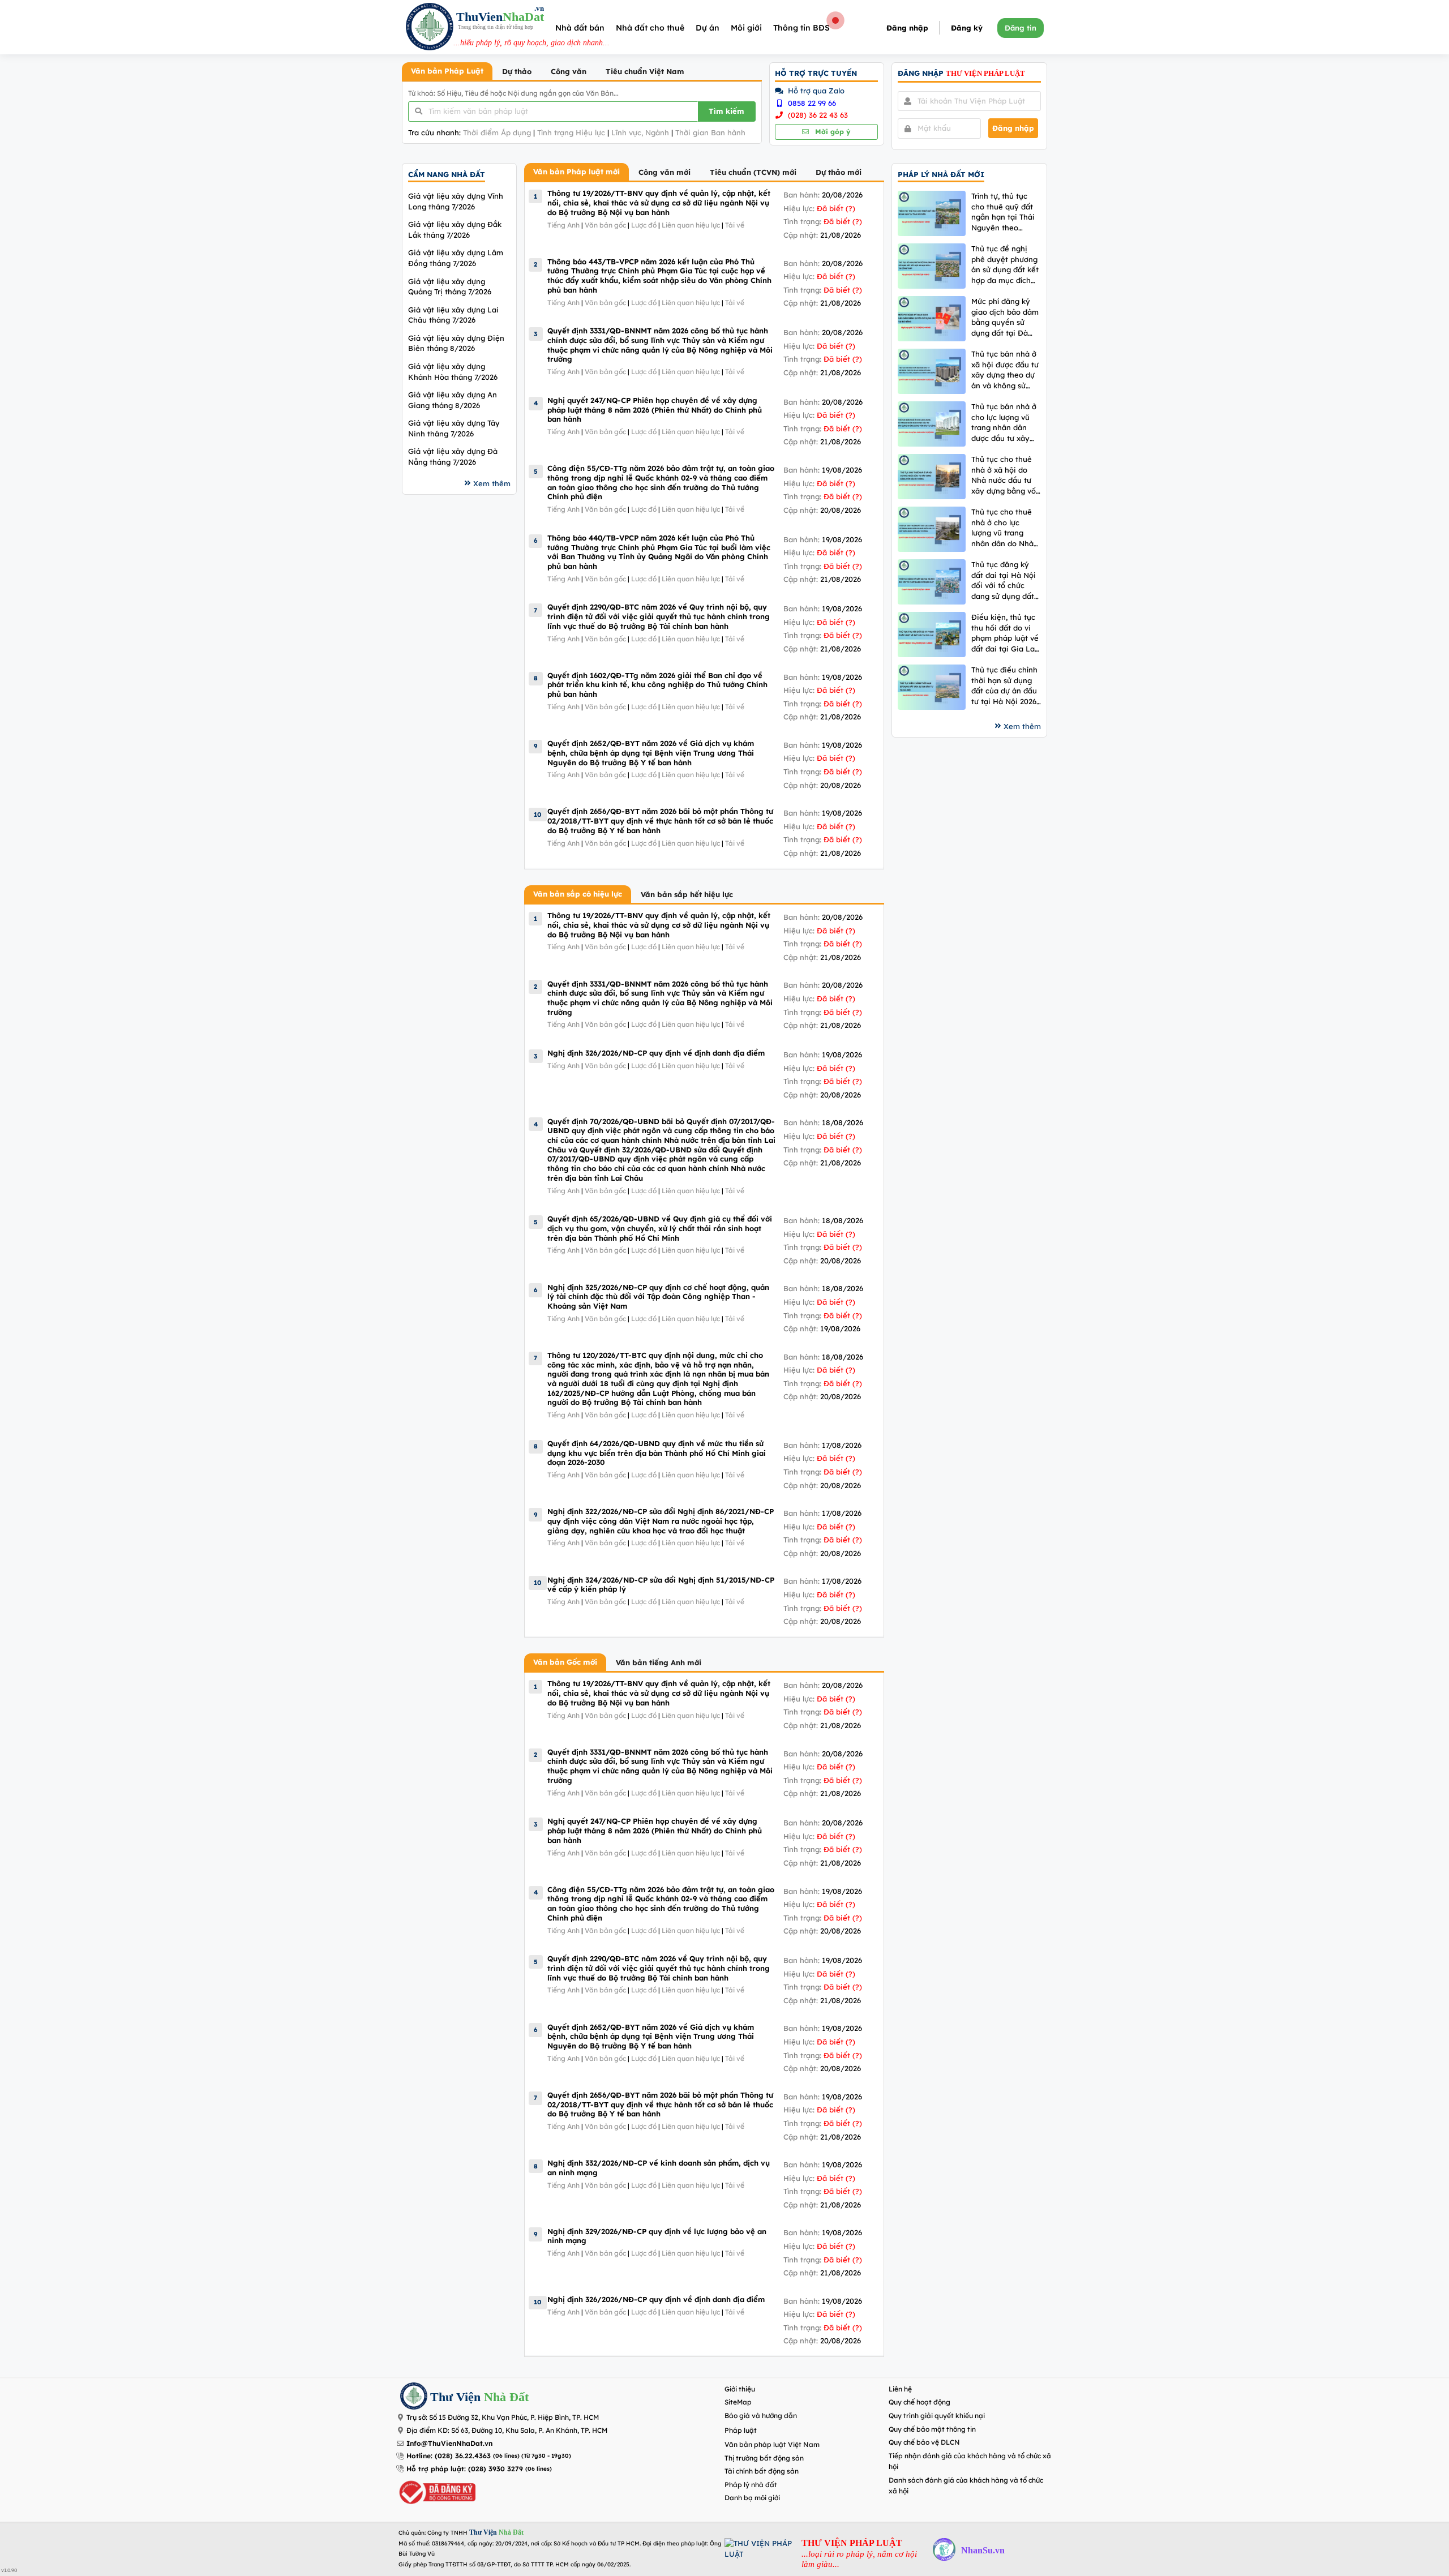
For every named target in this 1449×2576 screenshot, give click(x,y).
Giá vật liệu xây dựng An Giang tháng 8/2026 (453, 400)
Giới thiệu (740, 2389)
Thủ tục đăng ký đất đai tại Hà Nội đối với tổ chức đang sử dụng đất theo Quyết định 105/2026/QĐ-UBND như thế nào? (1004, 580)
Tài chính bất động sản (762, 2471)
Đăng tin (1021, 28)
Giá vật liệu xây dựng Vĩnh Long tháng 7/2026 (456, 201)
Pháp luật (741, 2430)
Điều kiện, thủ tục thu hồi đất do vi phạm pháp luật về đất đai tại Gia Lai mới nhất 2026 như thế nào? (1005, 633)
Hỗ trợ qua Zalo (815, 91)
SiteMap (738, 2402)
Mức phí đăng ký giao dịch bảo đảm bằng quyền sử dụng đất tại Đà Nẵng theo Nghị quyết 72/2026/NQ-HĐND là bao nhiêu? (1006, 317)
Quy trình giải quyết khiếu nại (937, 2416)
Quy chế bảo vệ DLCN (924, 2442)
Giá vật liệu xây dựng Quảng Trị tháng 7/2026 (450, 287)
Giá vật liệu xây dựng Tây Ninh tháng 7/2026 (454, 428)
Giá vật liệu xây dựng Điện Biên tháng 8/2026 (456, 343)
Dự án (708, 28)
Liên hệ (900, 2389)
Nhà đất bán (580, 28)
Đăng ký (967, 28)
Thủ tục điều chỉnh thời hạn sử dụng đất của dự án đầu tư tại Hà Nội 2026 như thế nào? (1004, 686)
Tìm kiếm (726, 111)
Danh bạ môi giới (752, 2498)
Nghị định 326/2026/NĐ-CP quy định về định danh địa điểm (656, 1053)
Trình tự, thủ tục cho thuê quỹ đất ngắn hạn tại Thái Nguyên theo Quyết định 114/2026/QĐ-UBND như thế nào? (1003, 212)
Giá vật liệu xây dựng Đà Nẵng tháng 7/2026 (453, 457)
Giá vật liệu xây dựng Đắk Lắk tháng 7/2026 (455, 230)
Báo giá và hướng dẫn (761, 2416)
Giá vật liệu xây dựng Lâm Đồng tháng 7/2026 (456, 258)
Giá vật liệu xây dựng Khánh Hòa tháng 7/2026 (453, 372)
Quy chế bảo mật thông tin (932, 2429)
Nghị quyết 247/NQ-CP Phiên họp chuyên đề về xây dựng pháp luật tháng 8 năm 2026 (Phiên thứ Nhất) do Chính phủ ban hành (655, 410)
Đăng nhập (907, 28)
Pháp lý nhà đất (751, 2485)
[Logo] (430, 28)
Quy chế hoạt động (919, 2402)
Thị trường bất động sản (764, 2458)
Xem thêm (492, 483)
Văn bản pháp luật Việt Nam (772, 2444)
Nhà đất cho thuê (650, 28)
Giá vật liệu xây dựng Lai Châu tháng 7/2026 (453, 315)
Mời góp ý (831, 132)
